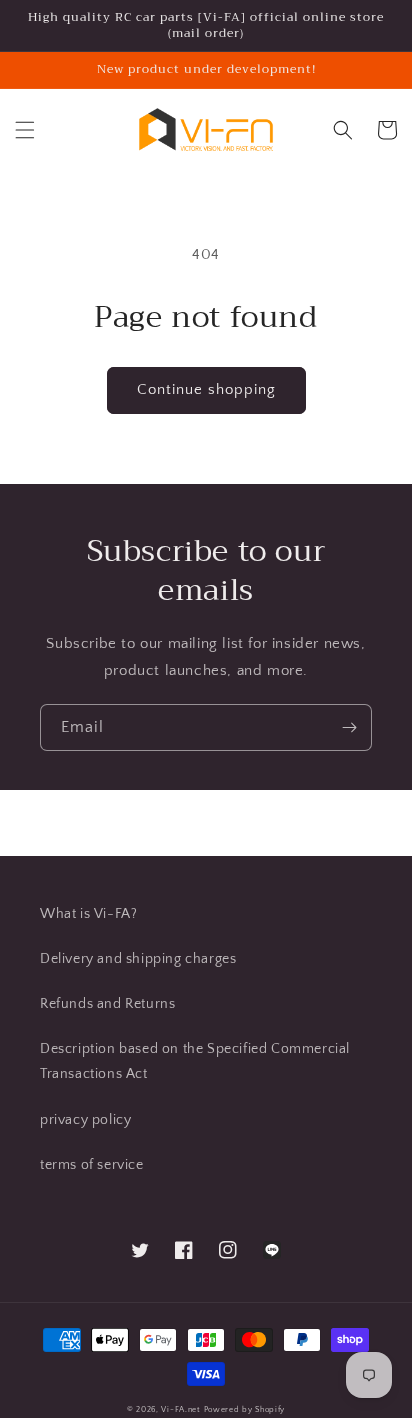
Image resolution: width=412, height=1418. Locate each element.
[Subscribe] (349, 727)
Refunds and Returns (107, 1004)
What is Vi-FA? (88, 914)
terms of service (92, 1165)
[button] (25, 130)
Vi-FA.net (180, 1409)
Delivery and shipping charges (138, 959)
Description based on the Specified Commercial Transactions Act (195, 1061)
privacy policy (85, 1120)
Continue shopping (206, 389)
